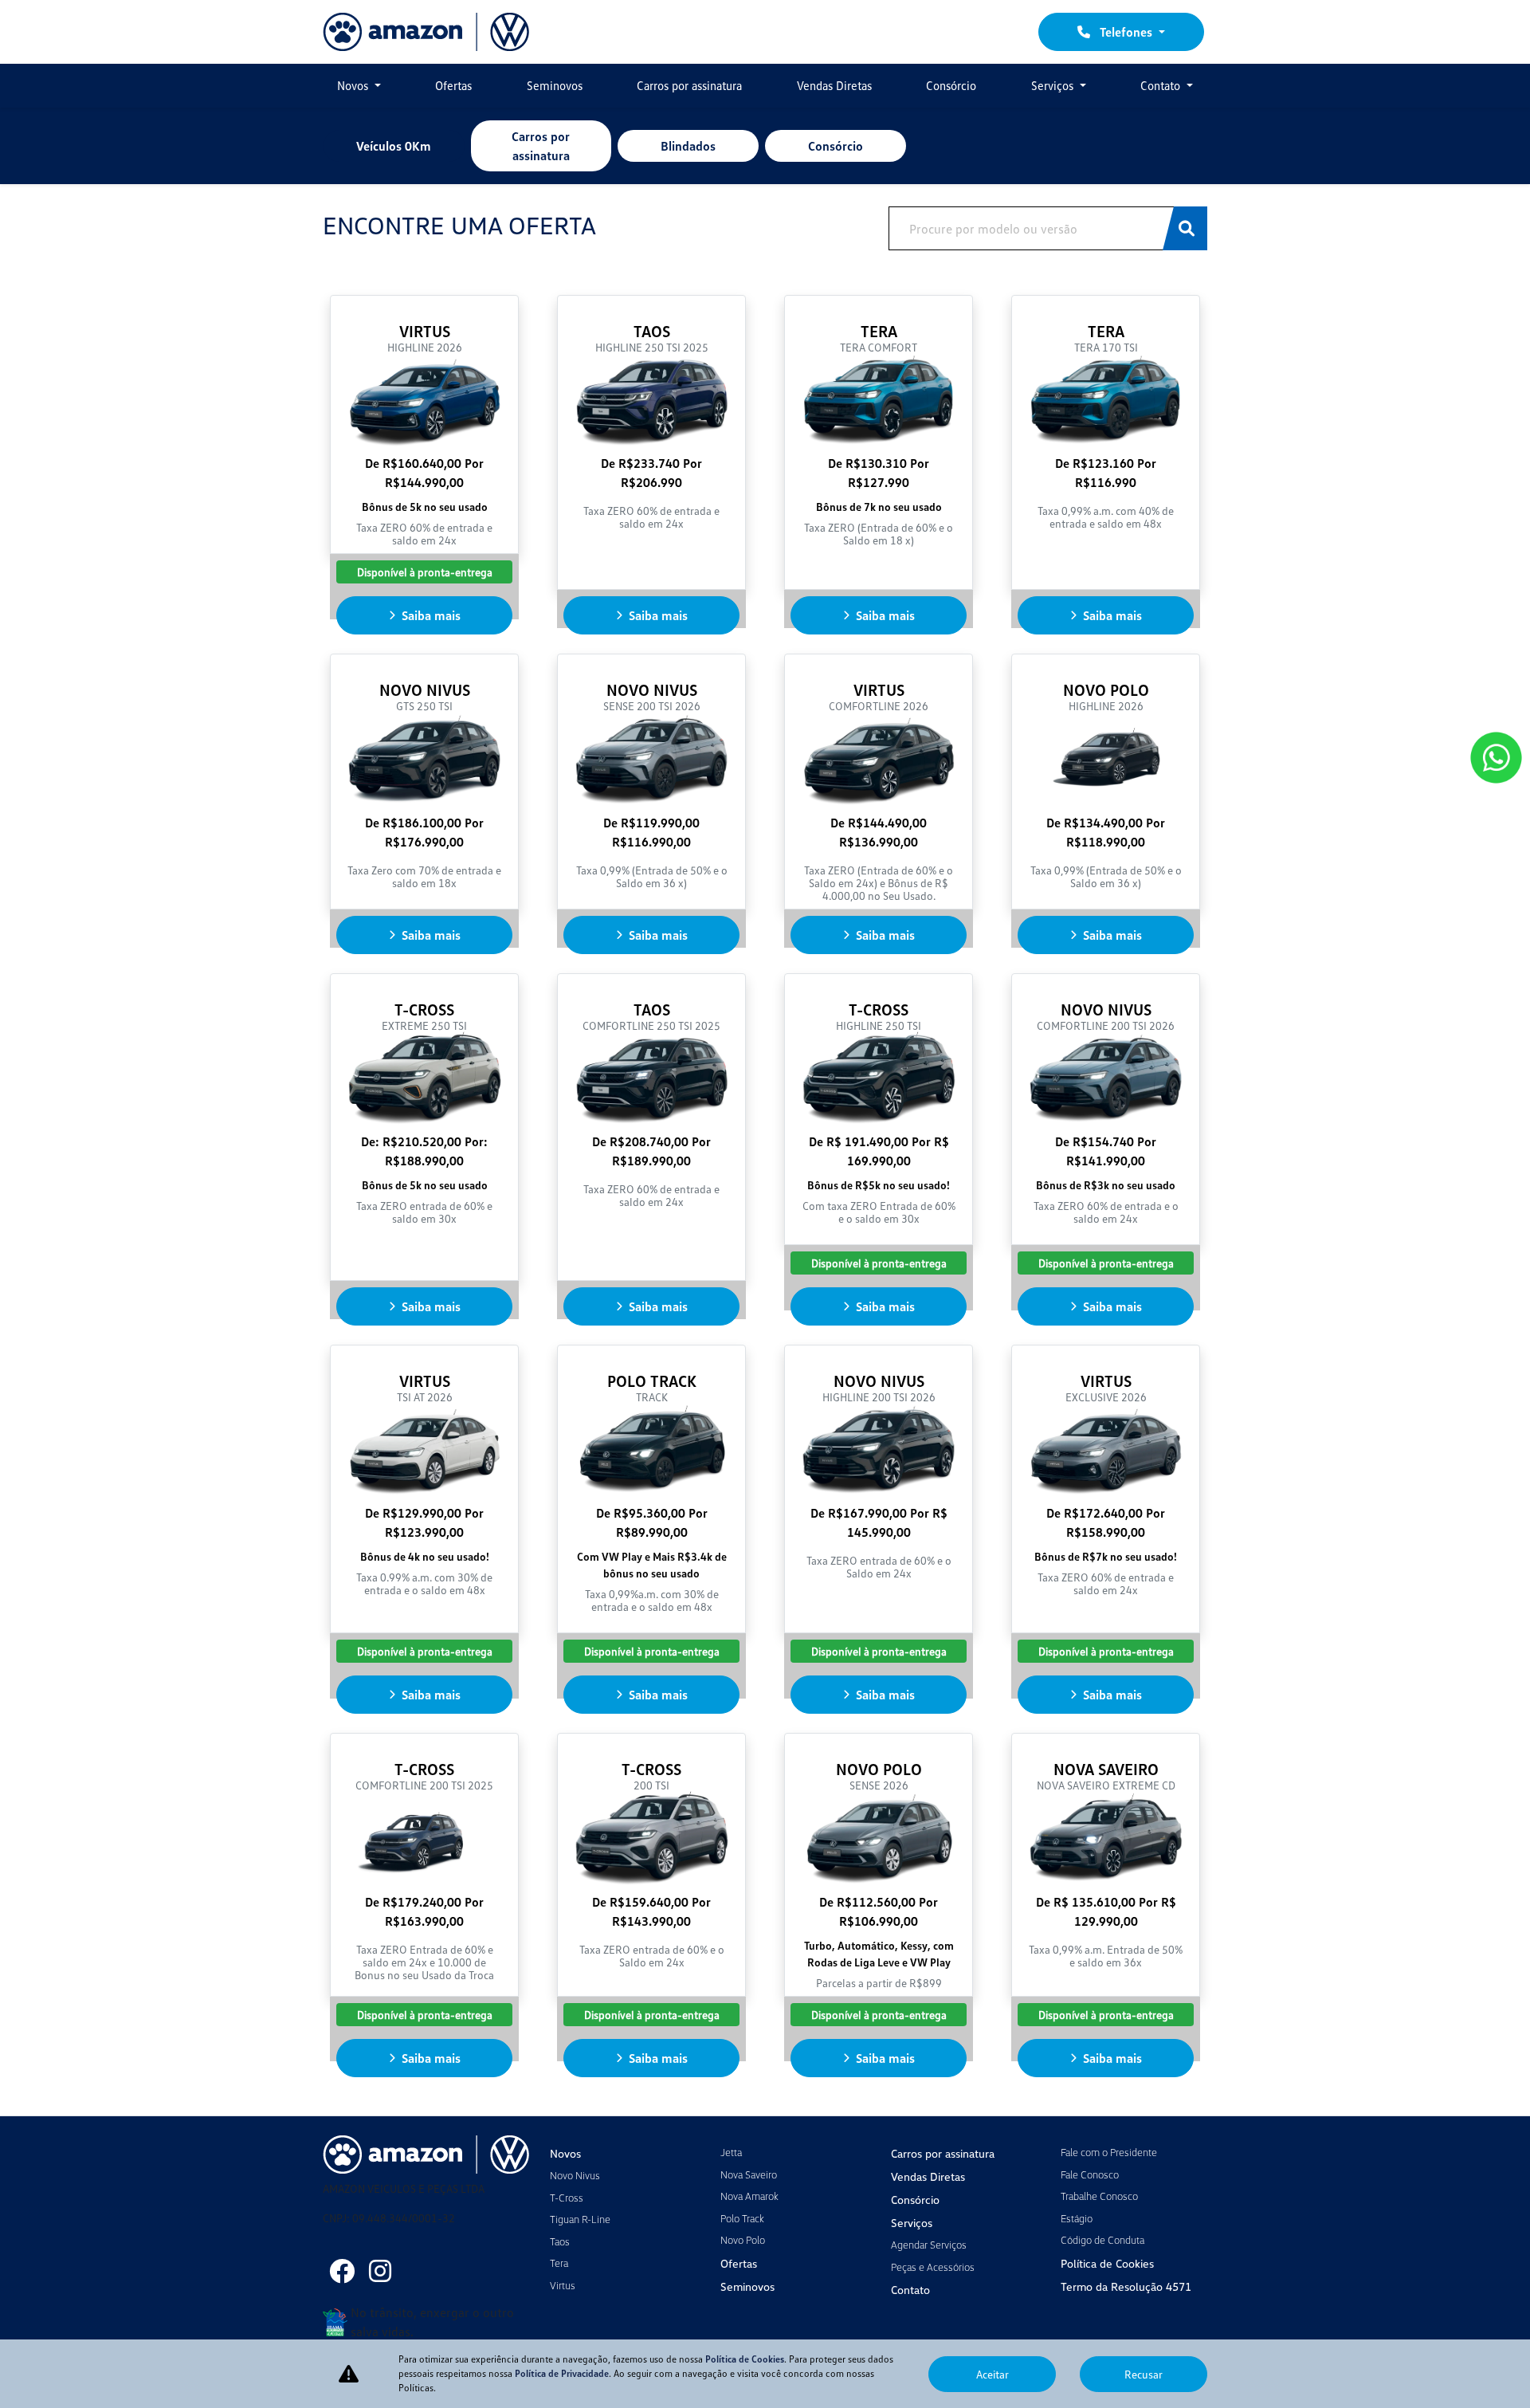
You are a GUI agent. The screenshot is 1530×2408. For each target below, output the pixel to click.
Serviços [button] (1054, 85)
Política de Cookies (1107, 2263)
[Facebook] (342, 2271)
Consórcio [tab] (836, 146)
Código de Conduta (1102, 2240)
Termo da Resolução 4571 (1126, 2286)
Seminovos (555, 85)
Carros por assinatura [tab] (541, 146)
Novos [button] (354, 85)
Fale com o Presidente (1109, 2152)
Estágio (1077, 2218)
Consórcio (951, 85)
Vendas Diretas (834, 85)
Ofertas (453, 85)
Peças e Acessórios (933, 2267)
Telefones (1126, 32)
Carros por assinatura (689, 85)
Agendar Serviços (929, 2245)
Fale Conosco (1090, 2174)
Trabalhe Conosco (1099, 2196)
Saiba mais (431, 615)
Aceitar (993, 2374)
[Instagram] (380, 2271)
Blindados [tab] (688, 146)
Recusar (1144, 2374)
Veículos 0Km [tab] (394, 146)
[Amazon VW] (426, 32)
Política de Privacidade (562, 2373)
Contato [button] (1162, 85)
